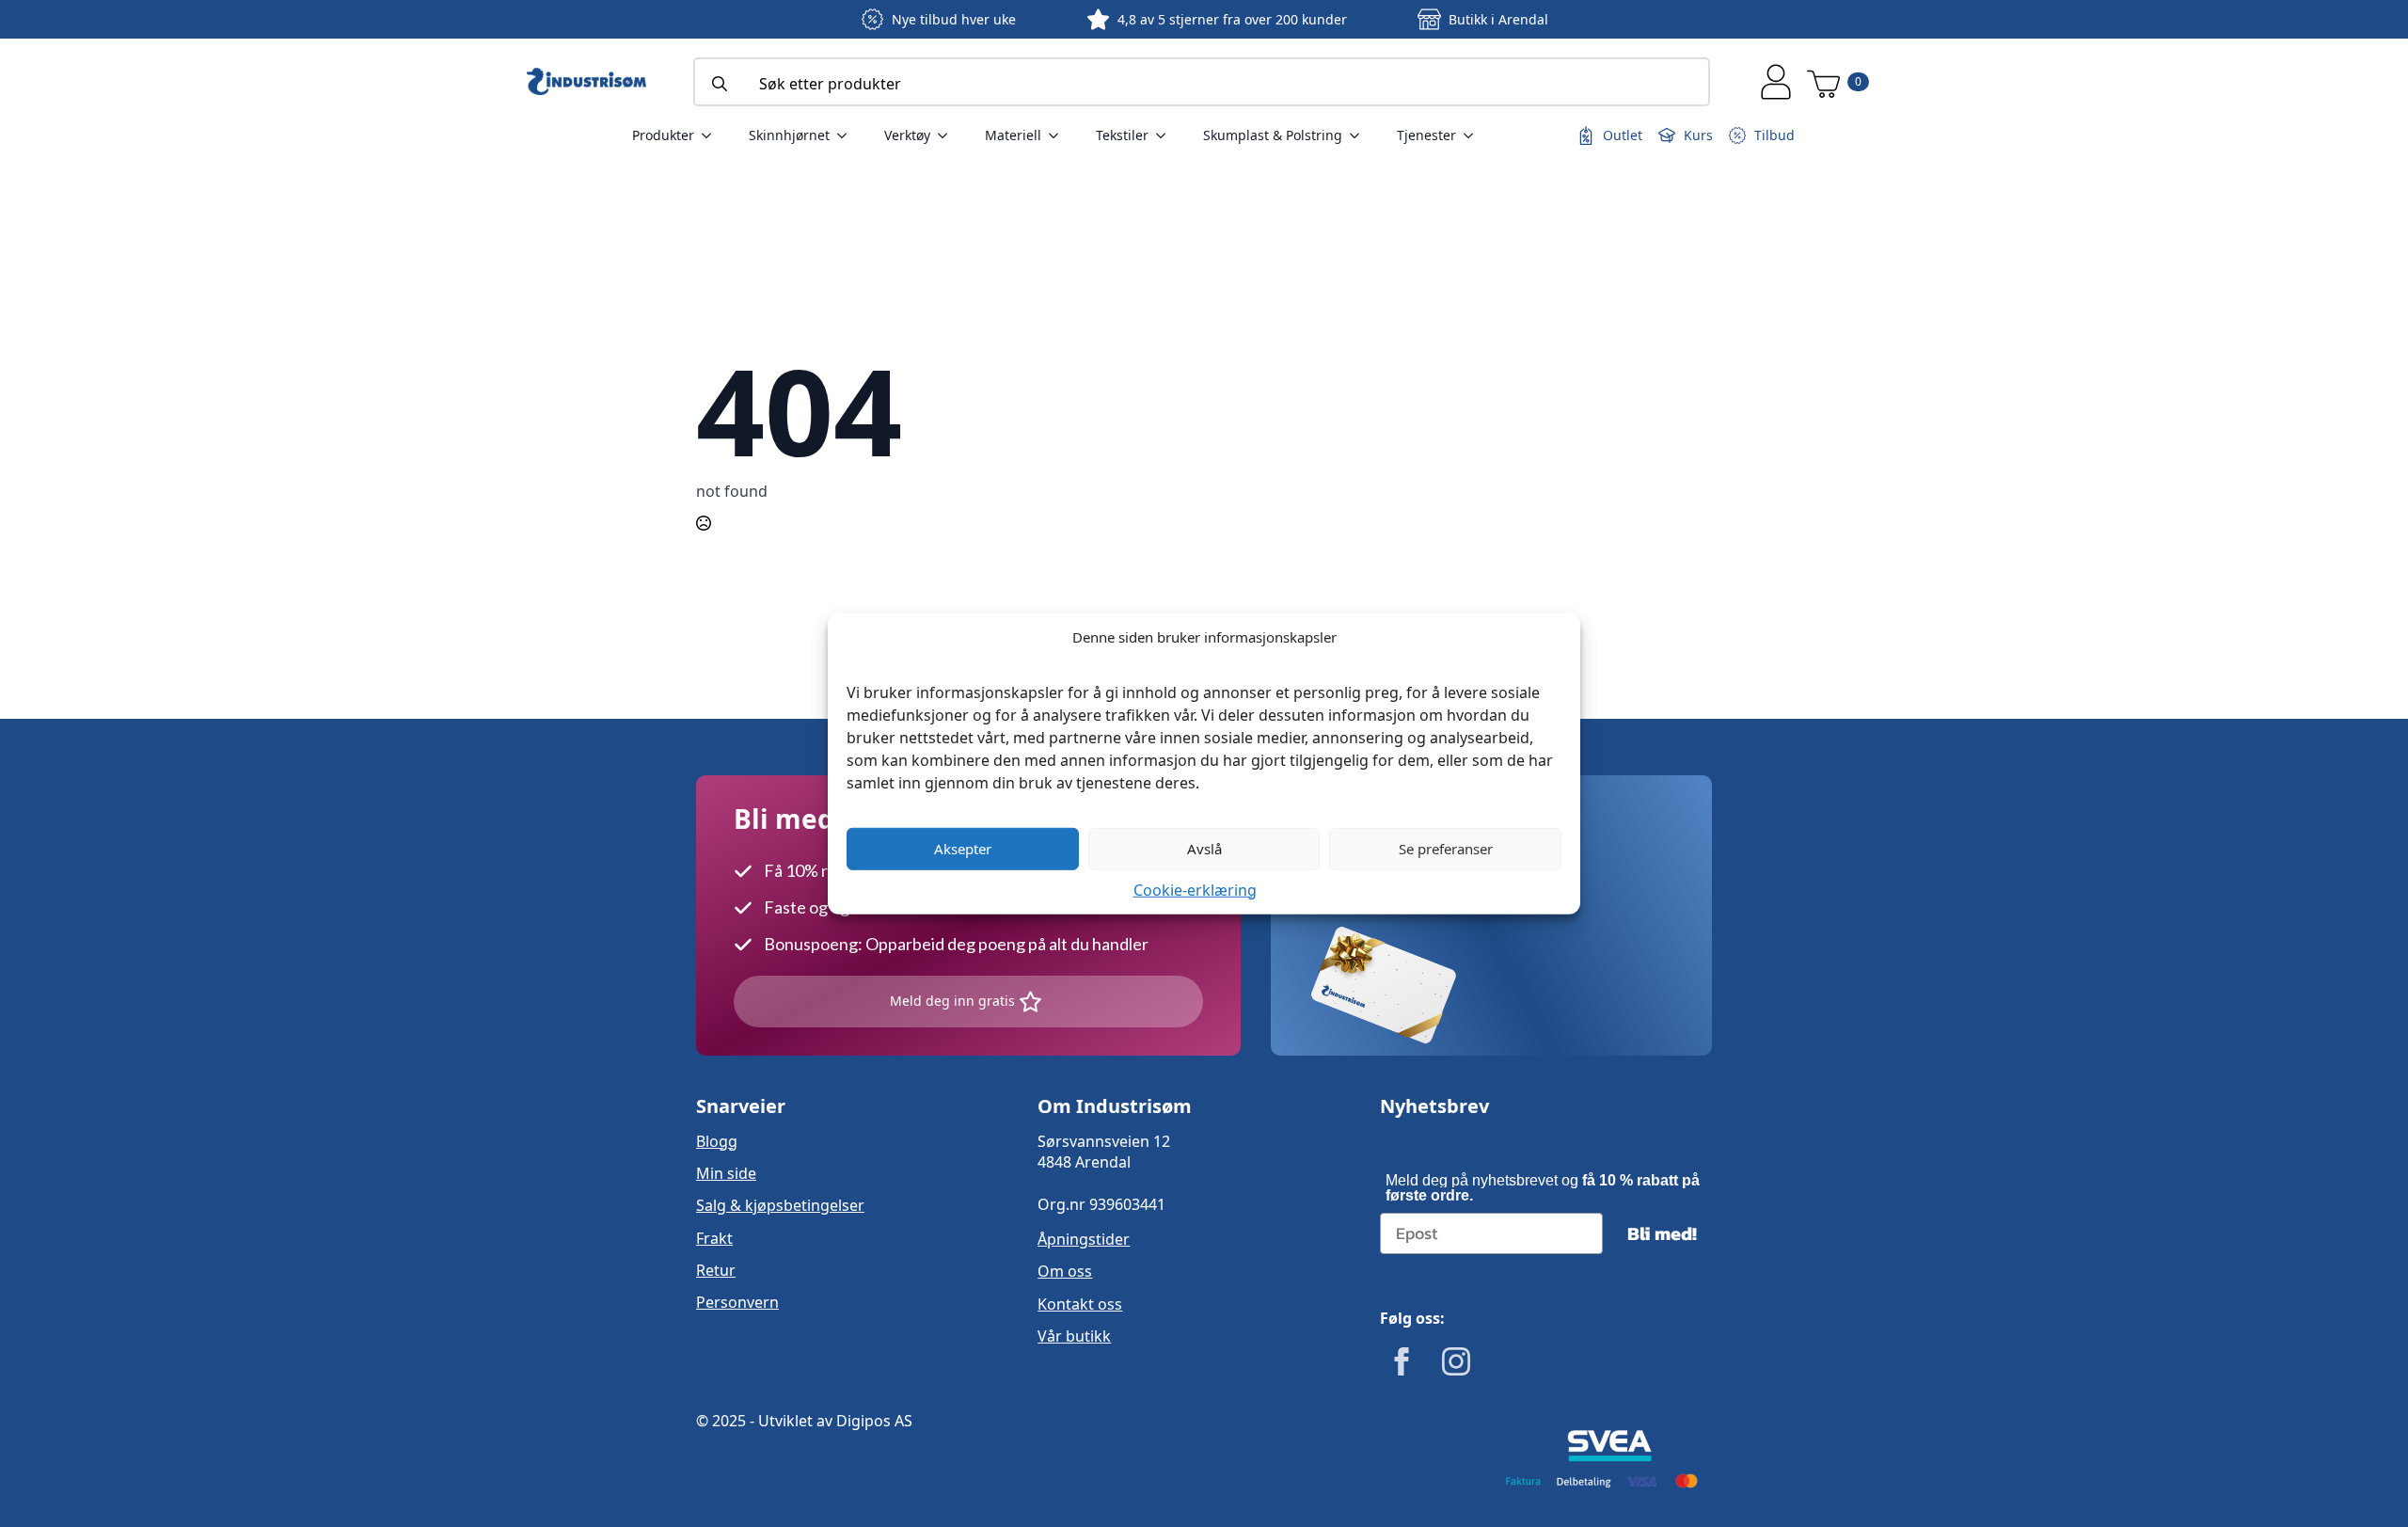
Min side (726, 1173)
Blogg (717, 1141)
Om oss (1065, 1271)
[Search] (720, 84)
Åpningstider (1084, 1239)
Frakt (714, 1238)
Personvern (737, 1302)
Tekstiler (1122, 135)
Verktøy (907, 135)
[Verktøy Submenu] (948, 135)
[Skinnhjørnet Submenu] (848, 135)
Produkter (663, 135)
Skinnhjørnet (789, 135)
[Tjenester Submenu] (1474, 135)
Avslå (1204, 849)
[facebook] (1402, 1361)
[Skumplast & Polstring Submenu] (1360, 135)
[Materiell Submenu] (1059, 135)
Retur (716, 1270)
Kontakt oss (1080, 1304)
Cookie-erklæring (1195, 889)
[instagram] (1456, 1361)
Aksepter (963, 849)
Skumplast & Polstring (1273, 135)
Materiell (1013, 135)
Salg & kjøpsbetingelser (780, 1205)
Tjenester (1426, 135)
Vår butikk (1074, 1336)
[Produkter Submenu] (712, 135)
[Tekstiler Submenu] (1166, 135)
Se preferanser (1446, 849)
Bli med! (1662, 1233)
